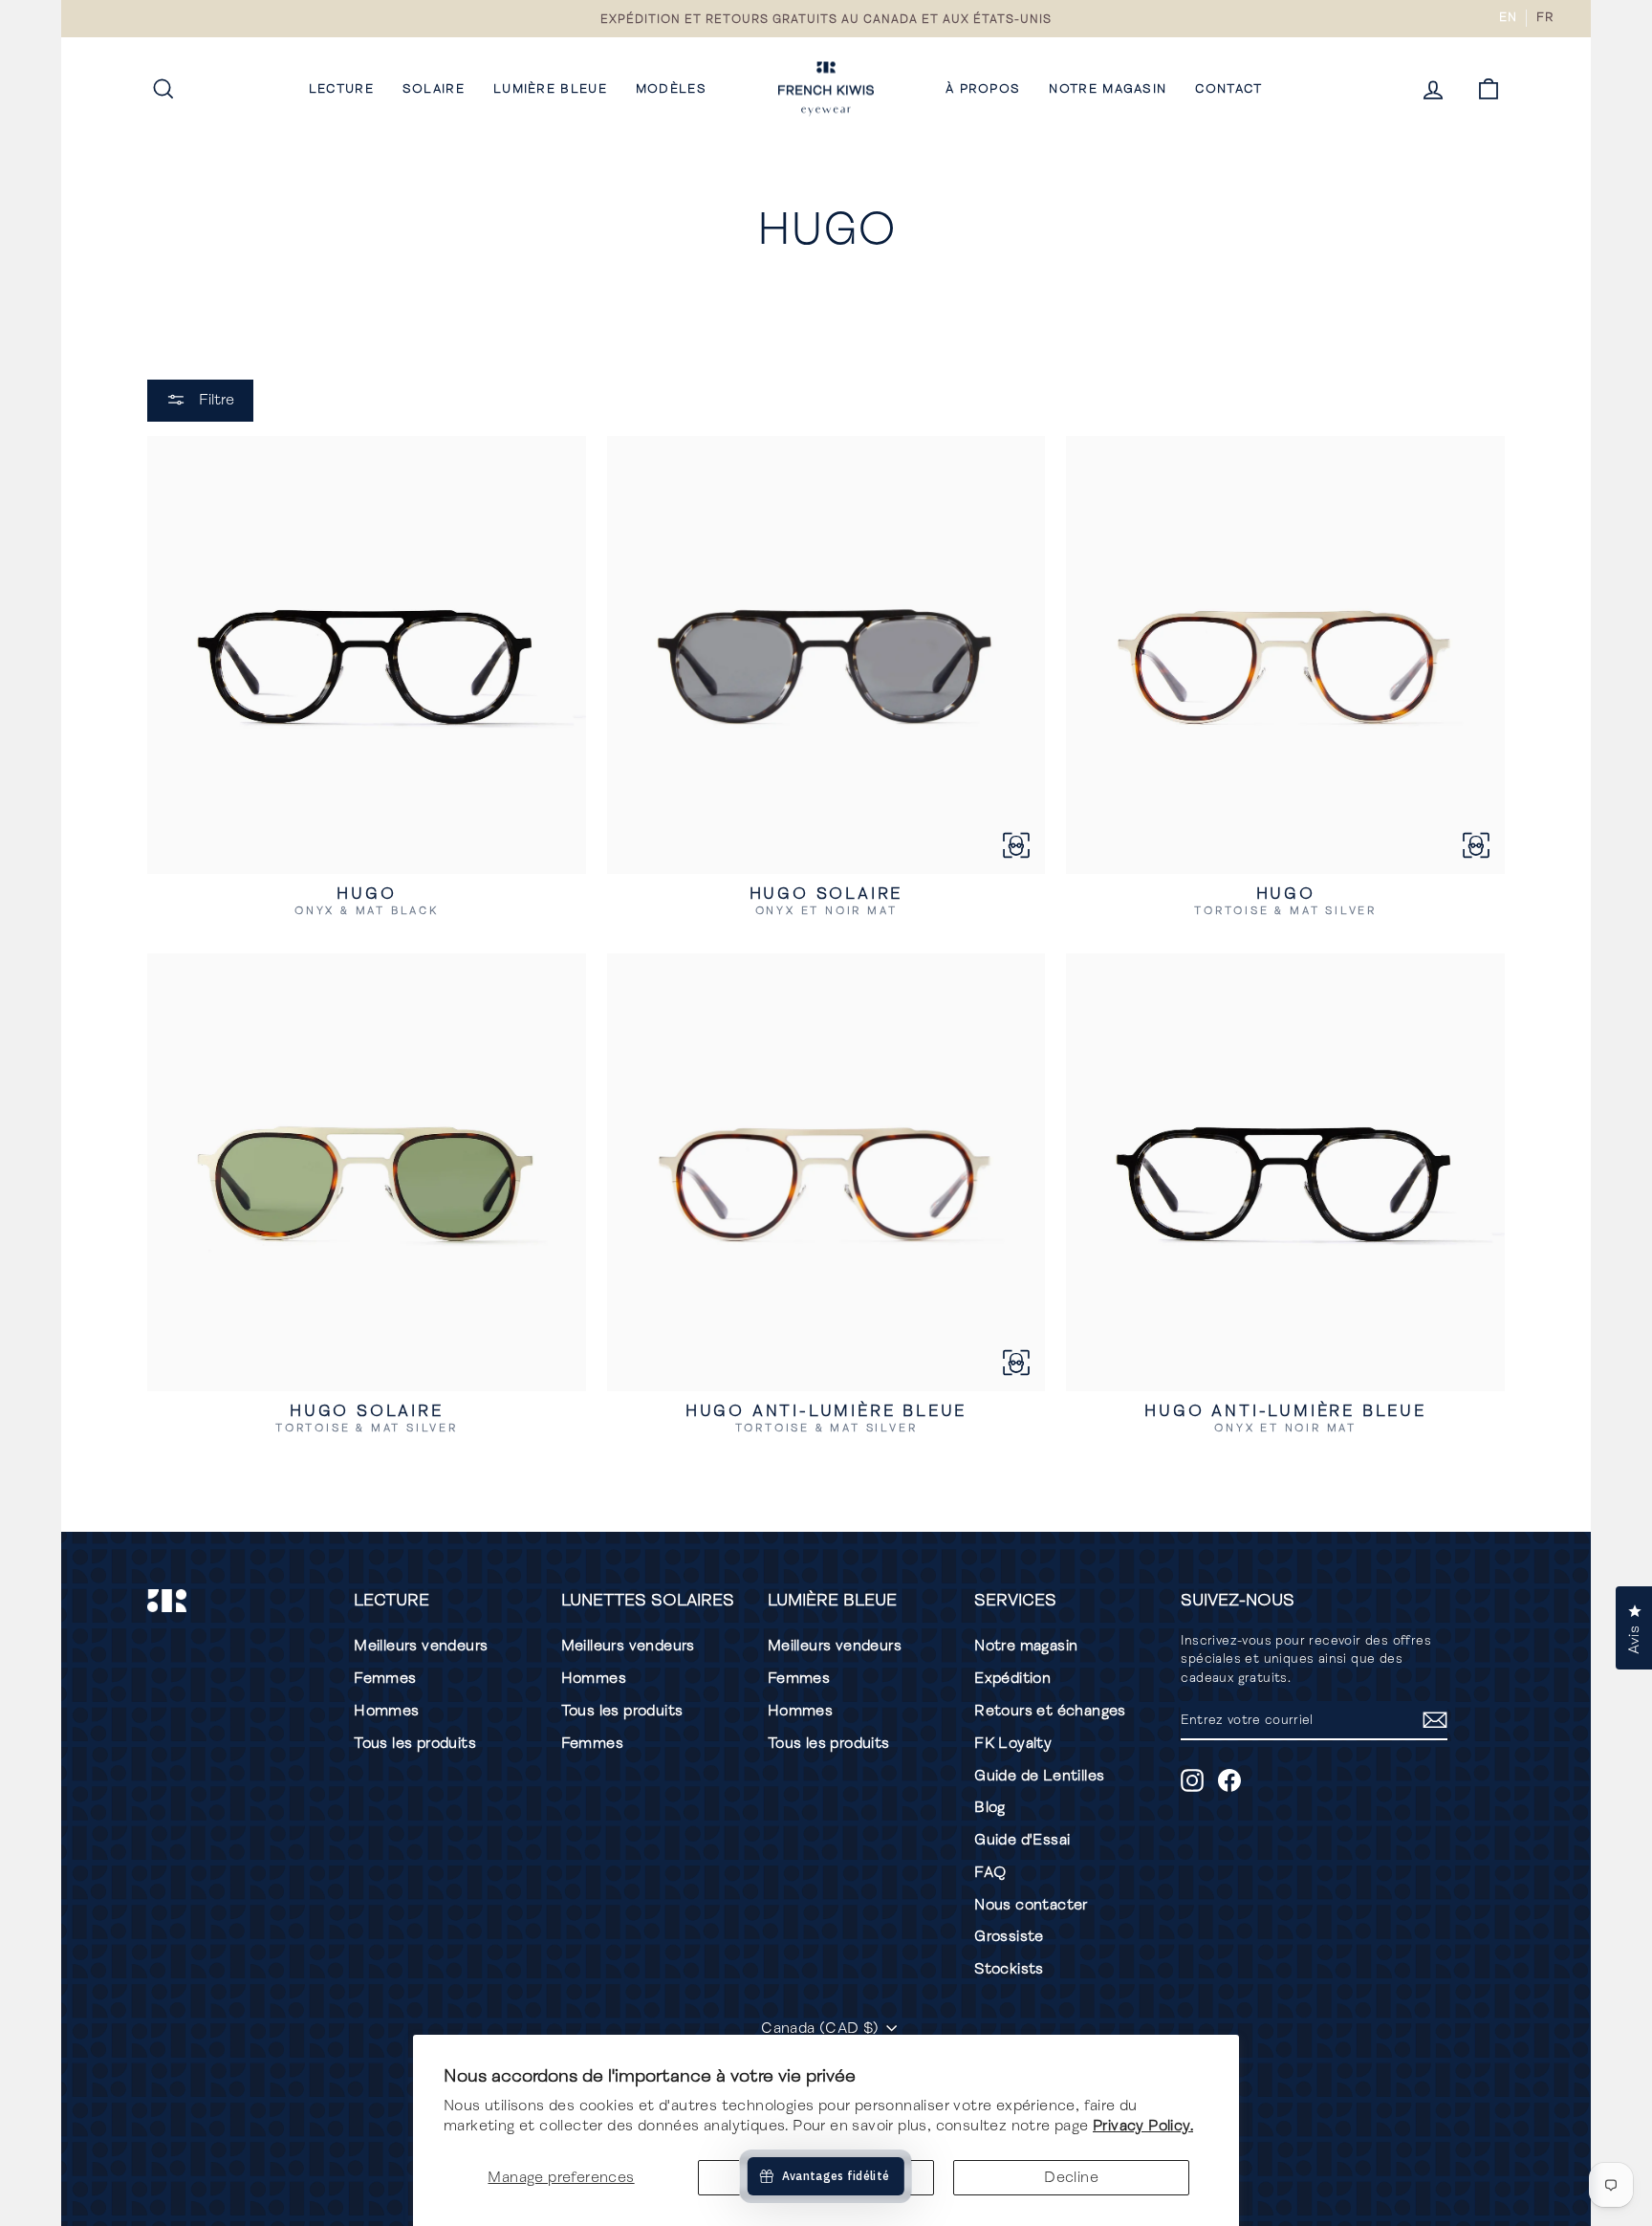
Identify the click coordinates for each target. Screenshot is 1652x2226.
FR (1544, 17)
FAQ (990, 1872)
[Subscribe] (1435, 1720)
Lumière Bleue (550, 89)
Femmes (385, 1678)
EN (1508, 17)
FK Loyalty (1013, 1743)
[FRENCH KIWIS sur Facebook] (1229, 1780)
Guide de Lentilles (1039, 1776)
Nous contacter (1031, 1905)
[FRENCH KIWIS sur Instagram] (1192, 1780)
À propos (983, 89)
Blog (990, 1807)
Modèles (671, 89)
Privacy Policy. (1143, 2126)
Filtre (215, 400)
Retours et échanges (1050, 1711)
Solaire (434, 89)
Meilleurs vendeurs (421, 1646)
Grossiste (1009, 1936)
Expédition (1012, 1678)
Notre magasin (1108, 89)
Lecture (341, 89)
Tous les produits (415, 1743)
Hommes (386, 1711)
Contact (1228, 89)
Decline (1071, 2177)
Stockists (1009, 1969)
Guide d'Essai (1022, 1840)
